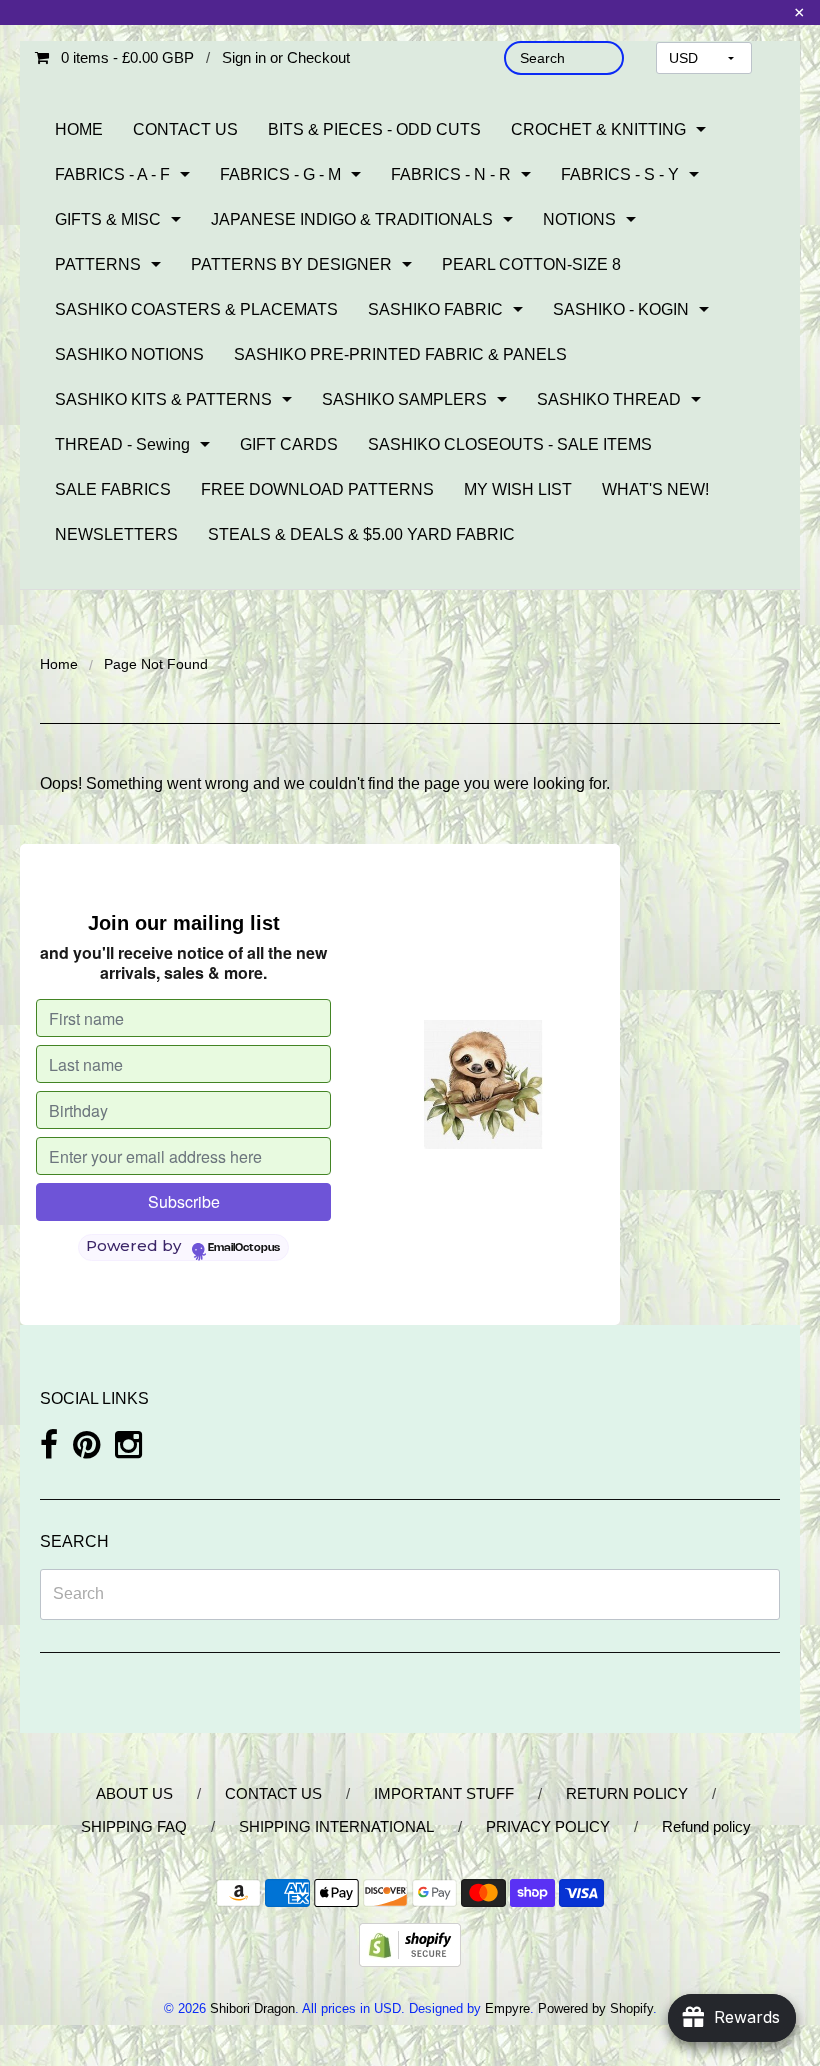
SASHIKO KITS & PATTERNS (163, 399)
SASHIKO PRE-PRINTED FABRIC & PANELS (400, 354)
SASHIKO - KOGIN (621, 309)
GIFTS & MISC (108, 219)
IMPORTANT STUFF (444, 1793)
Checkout (318, 57)
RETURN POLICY (627, 1793)
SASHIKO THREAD (609, 399)
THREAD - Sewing (122, 444)
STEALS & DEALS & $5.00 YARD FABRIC (361, 534)
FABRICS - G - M (280, 174)
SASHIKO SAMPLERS (404, 399)
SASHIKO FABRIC (435, 309)
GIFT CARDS (289, 444)
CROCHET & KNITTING (598, 129)
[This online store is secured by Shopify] (410, 1944)
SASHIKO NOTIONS (129, 354)
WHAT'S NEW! (655, 489)
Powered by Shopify (595, 2008)
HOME (79, 129)
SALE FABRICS (113, 489)
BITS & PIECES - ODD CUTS (374, 129)
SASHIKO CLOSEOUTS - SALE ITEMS (510, 444)
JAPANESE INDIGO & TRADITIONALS (352, 219)
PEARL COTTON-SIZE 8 (531, 264)
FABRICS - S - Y (620, 174)
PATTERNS (98, 264)
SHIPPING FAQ (134, 1826)
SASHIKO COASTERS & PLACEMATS (196, 309)
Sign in (244, 57)
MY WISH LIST (518, 489)
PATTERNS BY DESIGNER (291, 264)
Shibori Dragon (252, 2008)
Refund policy (706, 1826)
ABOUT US (134, 1793)
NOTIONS (579, 219)
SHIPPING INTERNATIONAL (336, 1826)
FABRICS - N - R (451, 174)
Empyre (507, 2008)
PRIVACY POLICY (548, 1826)
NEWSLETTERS (116, 534)
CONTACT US (185, 129)
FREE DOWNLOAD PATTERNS (317, 489)
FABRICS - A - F (112, 174)
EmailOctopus (244, 1248)
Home (59, 664)
